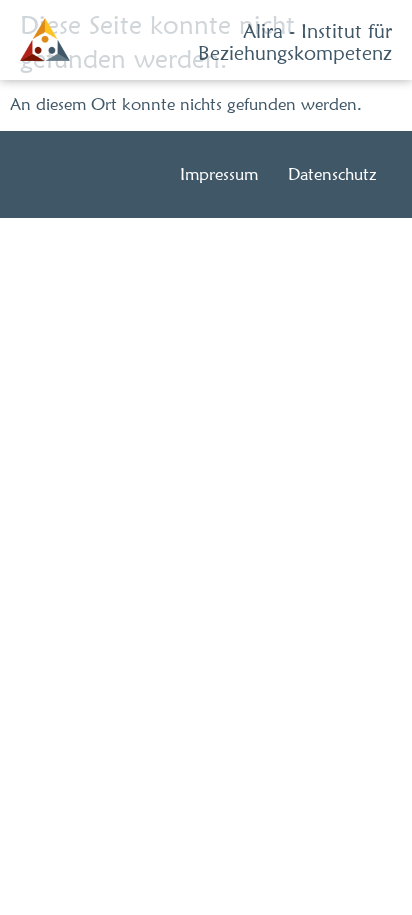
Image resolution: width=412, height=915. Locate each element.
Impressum (219, 174)
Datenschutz (332, 174)
